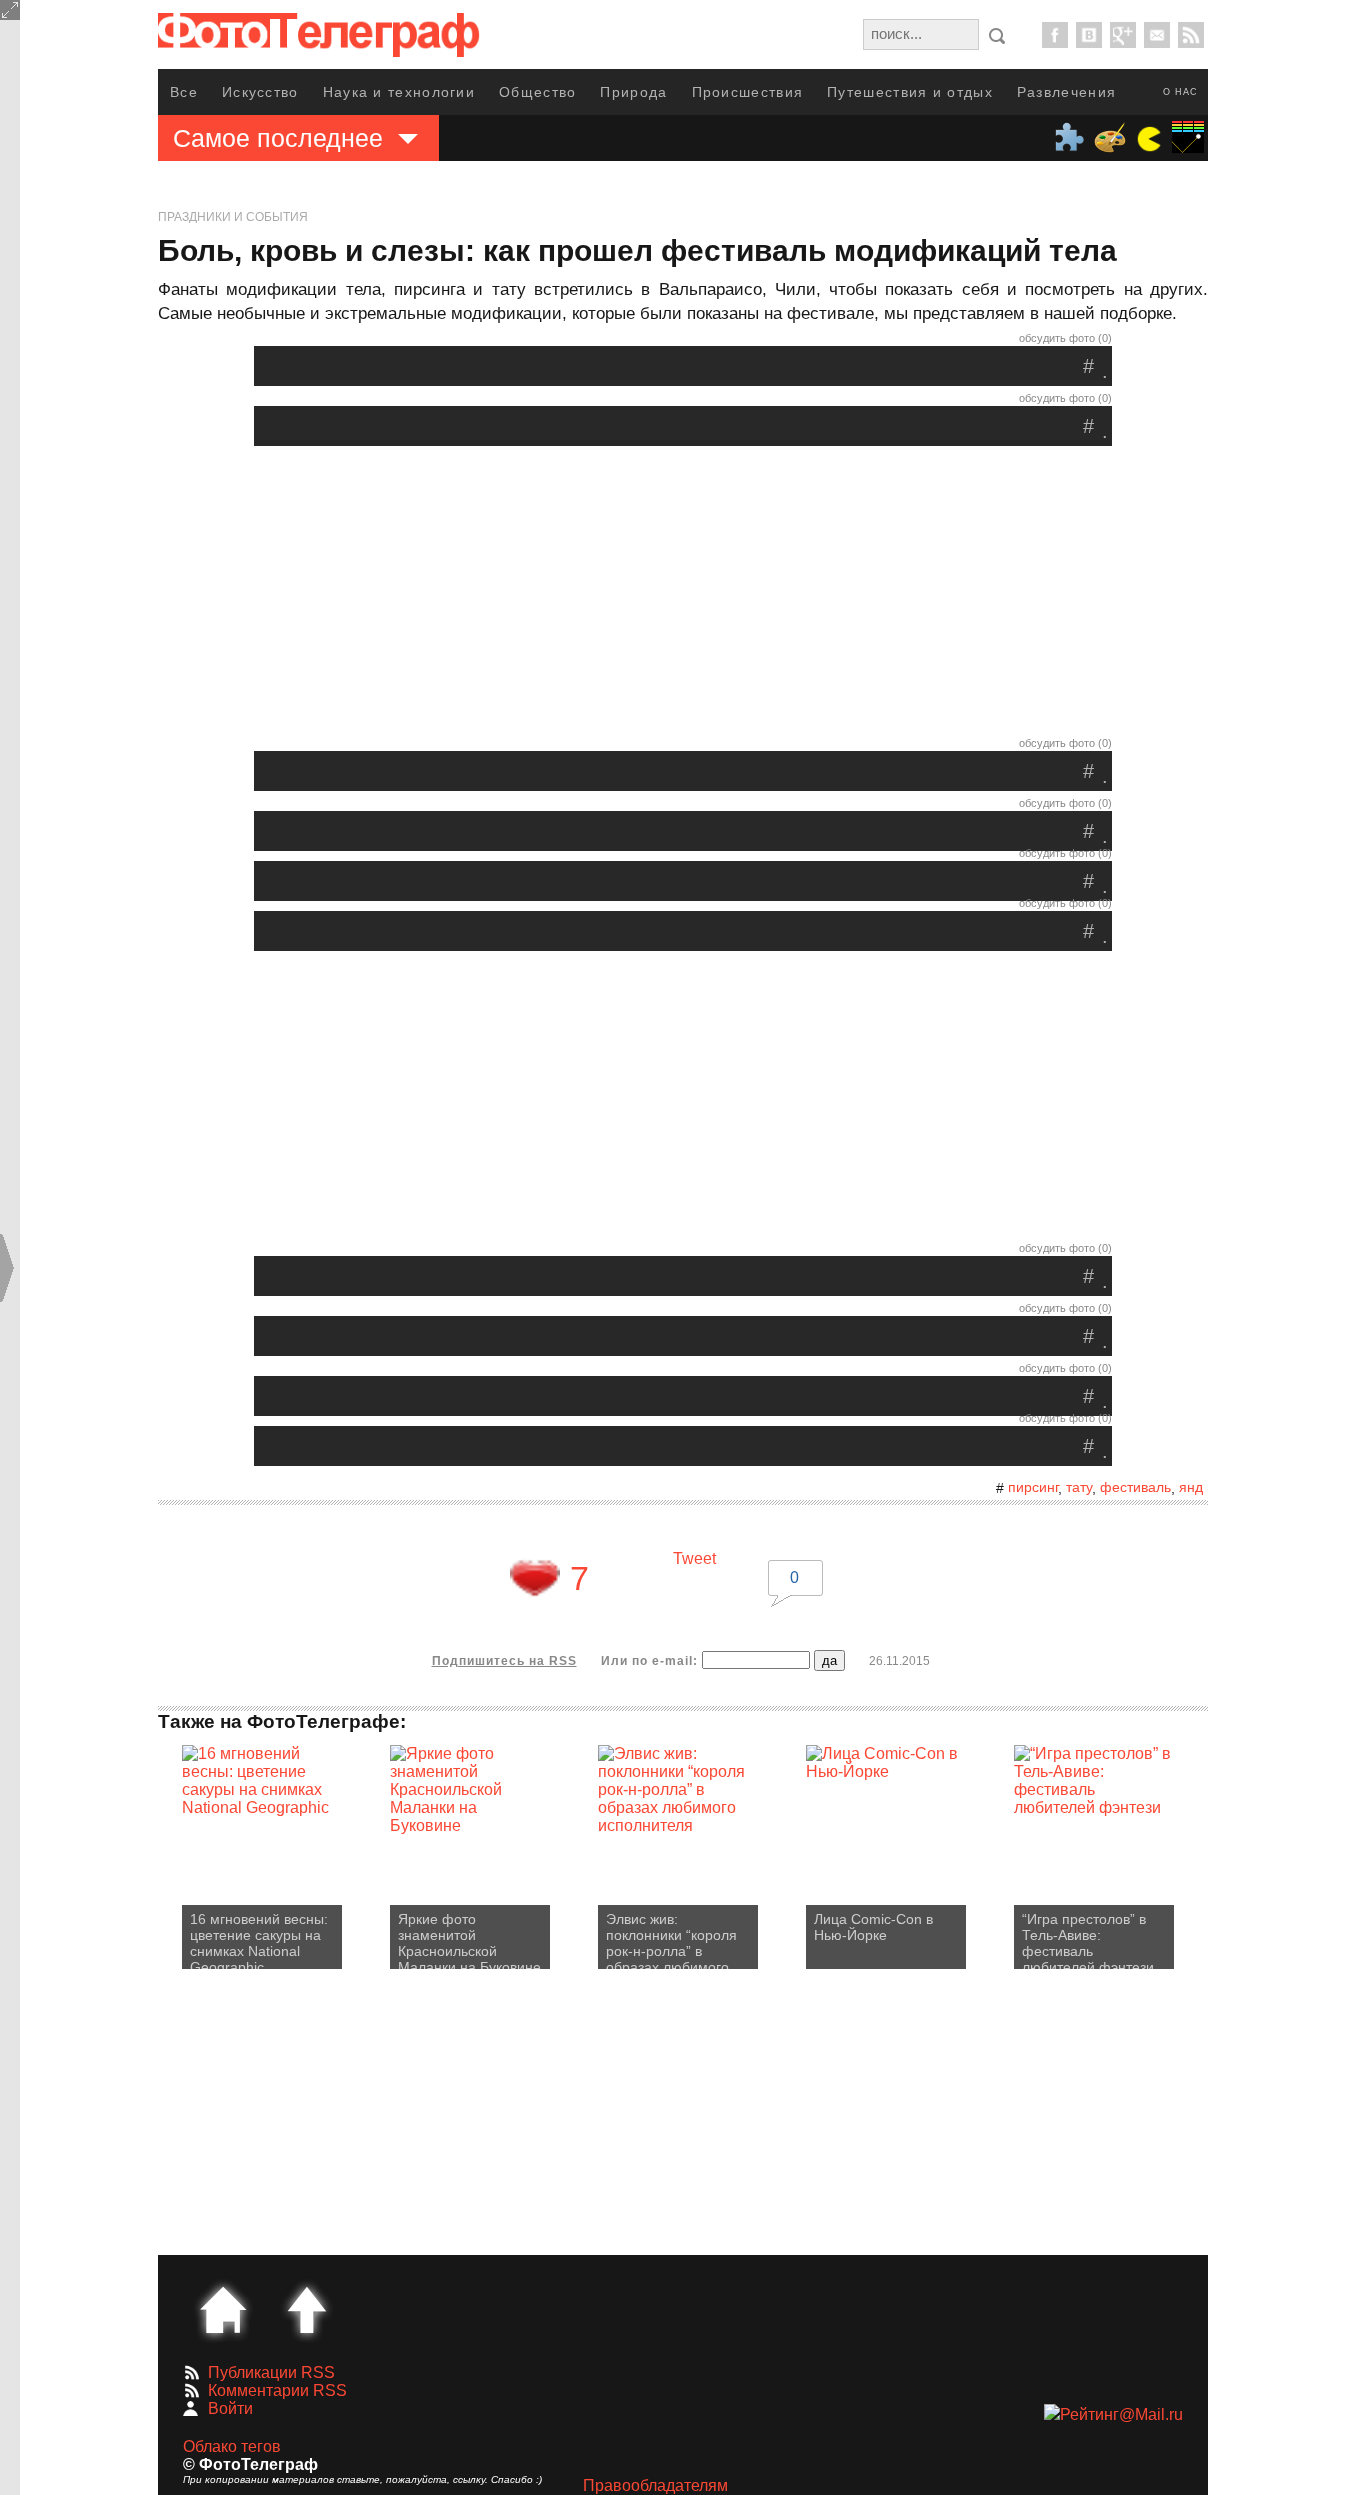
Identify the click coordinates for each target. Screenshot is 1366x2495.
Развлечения (1066, 92)
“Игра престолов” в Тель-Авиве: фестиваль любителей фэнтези (1088, 1940)
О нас (1180, 92)
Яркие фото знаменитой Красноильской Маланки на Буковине (469, 1940)
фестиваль (1135, 1487)
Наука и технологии (399, 92)
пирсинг (1033, 1487)
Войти (230, 2408)
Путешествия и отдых (910, 92)
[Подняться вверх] (307, 2310)
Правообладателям (655, 2485)
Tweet (694, 1558)
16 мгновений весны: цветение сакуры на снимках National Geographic (259, 1940)
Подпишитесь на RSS (504, 1661)
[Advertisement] (683, 596)
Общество (537, 92)
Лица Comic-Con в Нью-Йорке (873, 1927)
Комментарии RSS (277, 2390)
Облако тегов (232, 2446)
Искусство (260, 92)
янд (1191, 1487)
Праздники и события (233, 217)
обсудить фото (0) (1065, 338)
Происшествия (748, 92)
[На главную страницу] (223, 2310)
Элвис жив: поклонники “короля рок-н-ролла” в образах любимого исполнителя (671, 1940)
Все (184, 92)
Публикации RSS (271, 2372)
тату (1079, 1487)
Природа (633, 92)
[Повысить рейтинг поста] (535, 1578)
